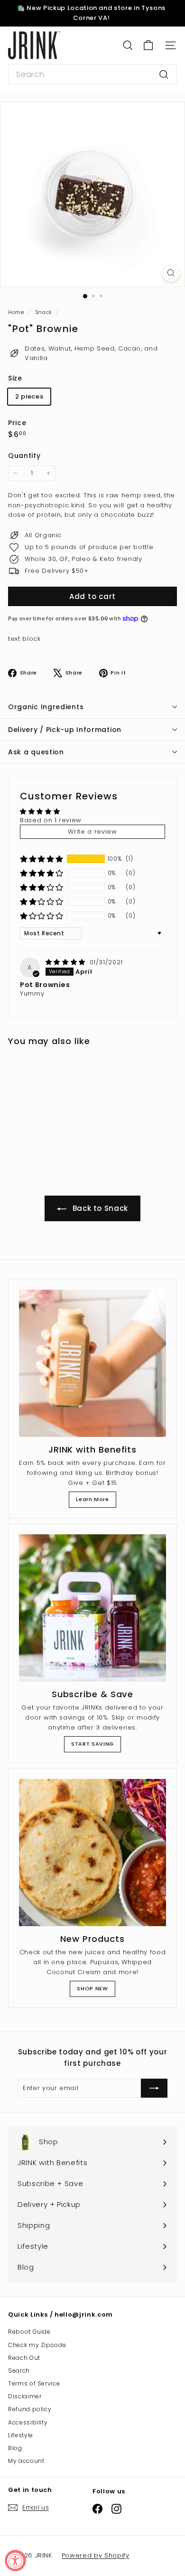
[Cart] (148, 45)
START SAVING (92, 1744)
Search (19, 2371)
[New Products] (92, 1853)
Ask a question (36, 752)
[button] (42, 859)
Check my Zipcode (37, 2345)
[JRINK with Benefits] (92, 1363)
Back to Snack (99, 1208)
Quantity (24, 456)
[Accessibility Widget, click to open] (15, 2561)
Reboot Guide (29, 2332)
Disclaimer (25, 2396)
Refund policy (30, 2409)
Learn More (92, 1499)
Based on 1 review (51, 820)
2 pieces (29, 396)
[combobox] (92, 75)
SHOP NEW (92, 1988)
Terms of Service (34, 2383)
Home (17, 312)
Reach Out (24, 2358)
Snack (44, 312)
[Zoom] (171, 273)
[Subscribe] (146, 2509)
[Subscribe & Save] (92, 1608)
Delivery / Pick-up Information (65, 730)
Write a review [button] (92, 832)
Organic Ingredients (46, 707)
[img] (67, 962)
